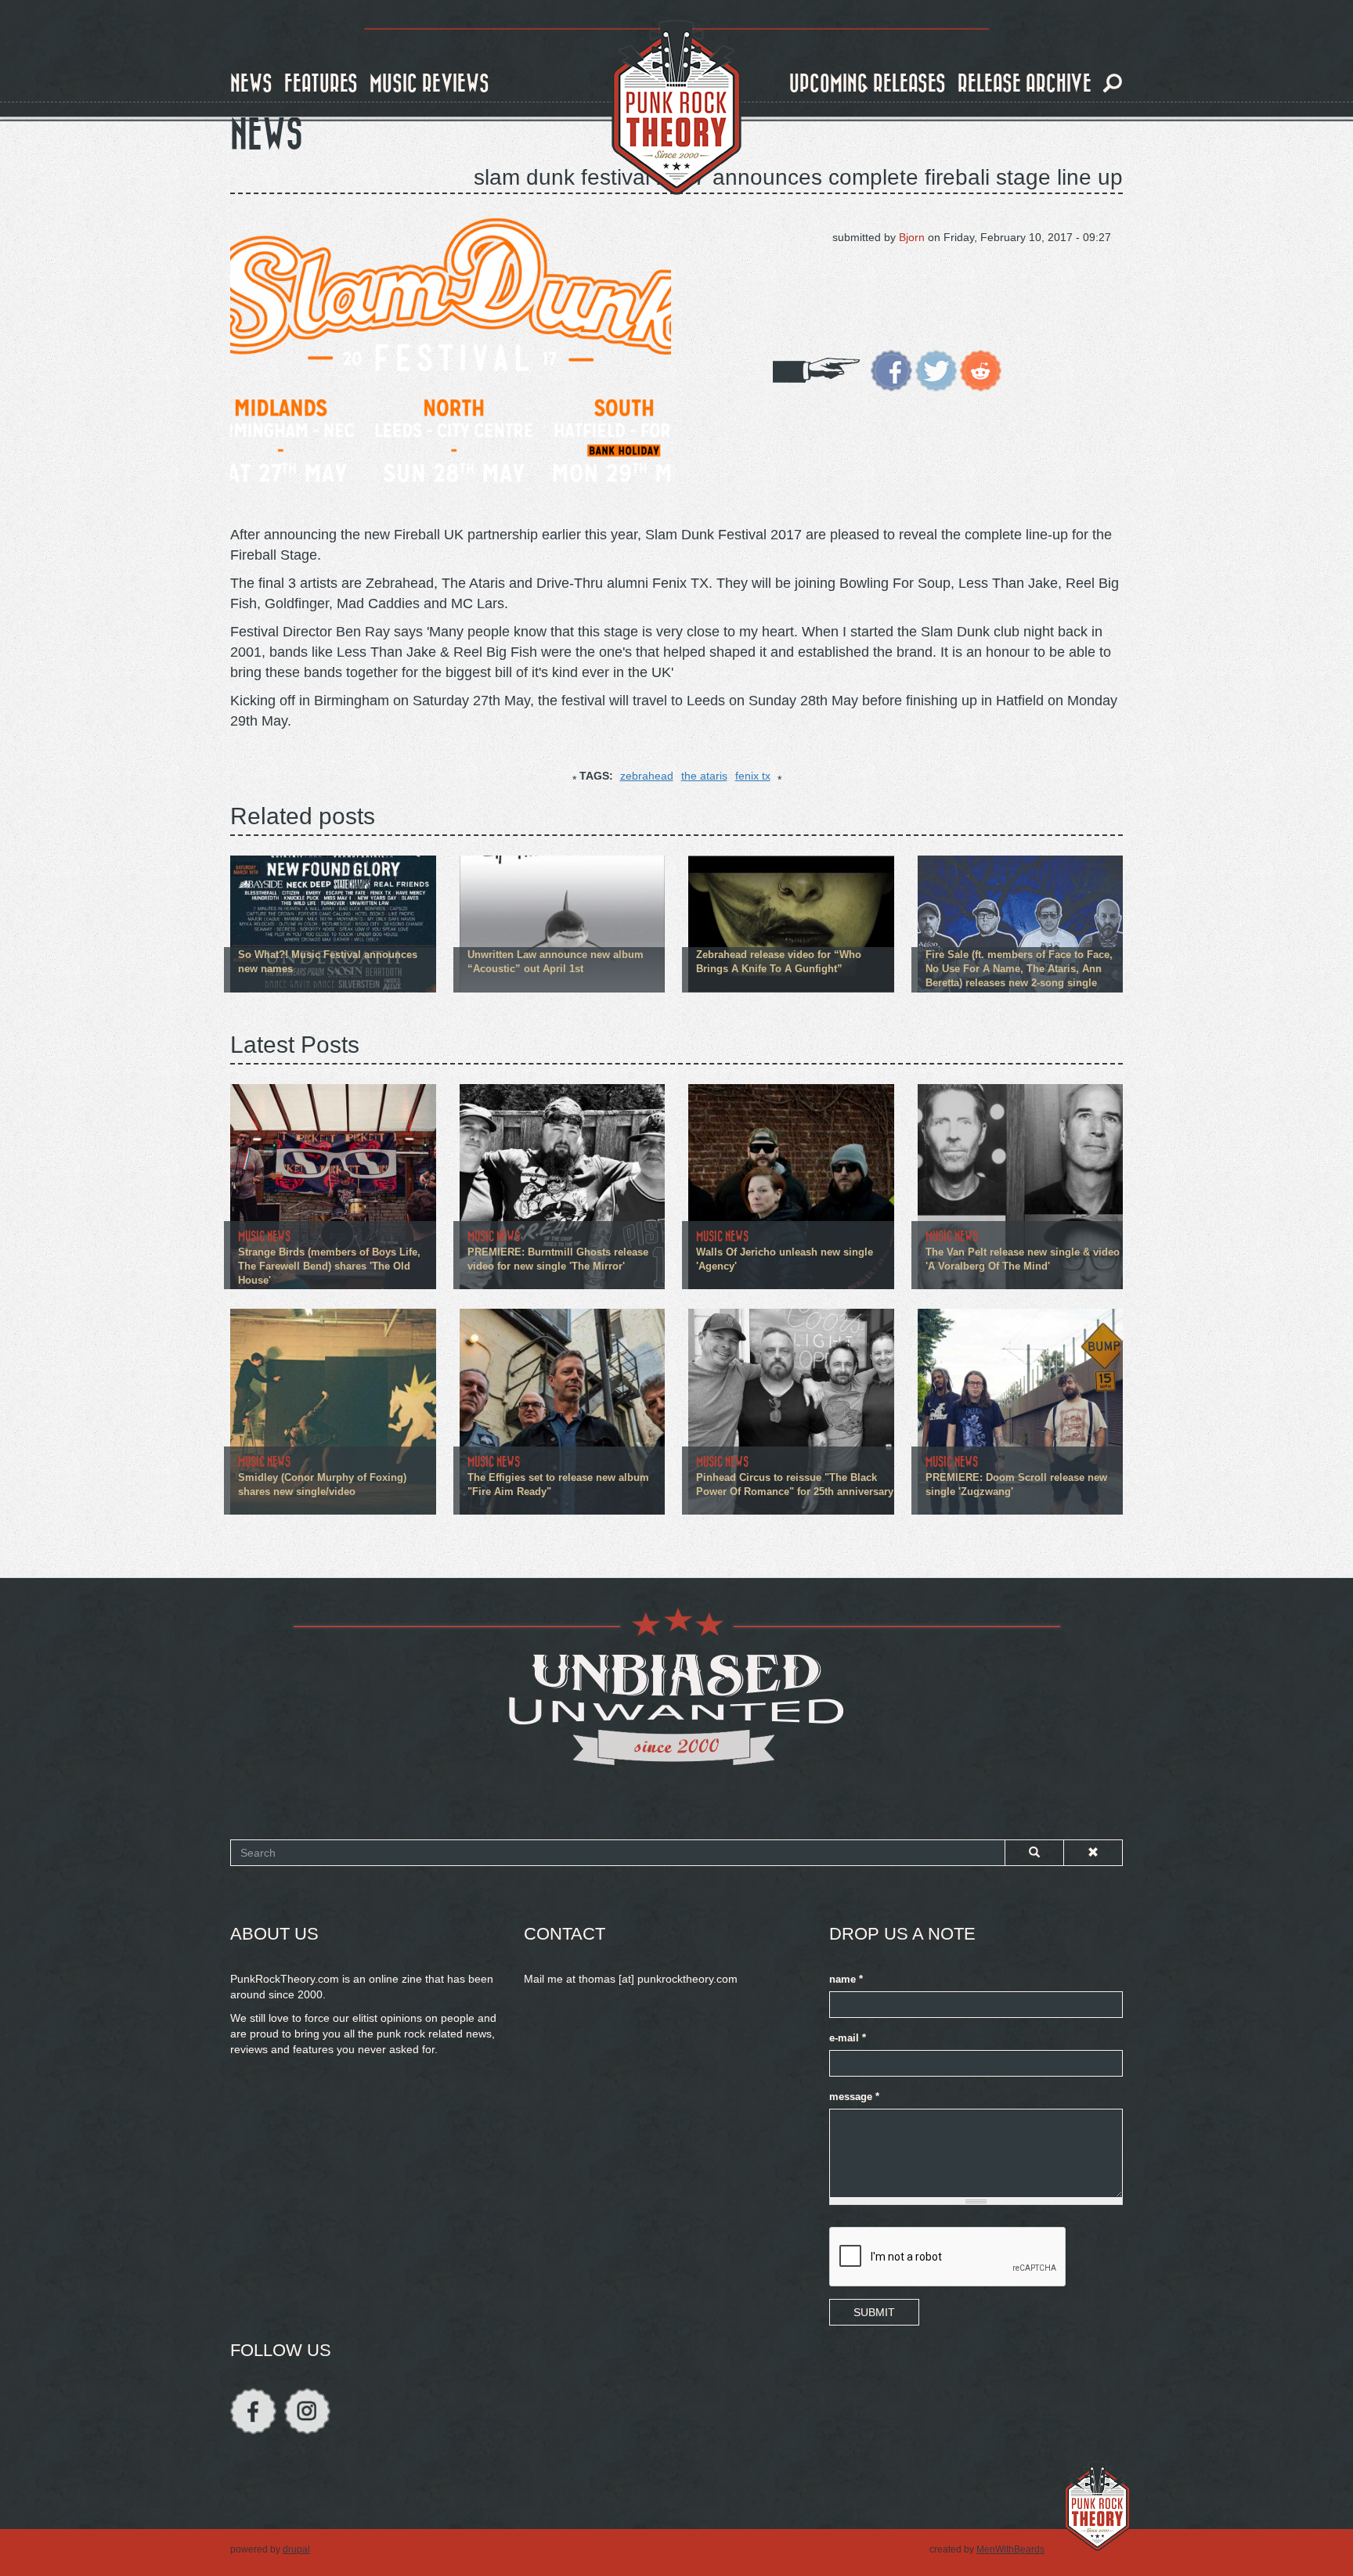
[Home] (676, 108)
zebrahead (647, 776)
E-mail (848, 2038)
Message (854, 2097)
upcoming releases (868, 84)
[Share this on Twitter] (936, 369)
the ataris (704, 776)
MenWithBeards (1010, 2549)
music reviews (429, 84)
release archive (1025, 84)
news (251, 84)
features (321, 84)
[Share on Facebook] (891, 369)
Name (846, 1980)
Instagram (307, 2411)
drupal (296, 2549)
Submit (874, 2312)
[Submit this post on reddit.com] (981, 369)
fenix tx (753, 776)
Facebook (253, 2411)
